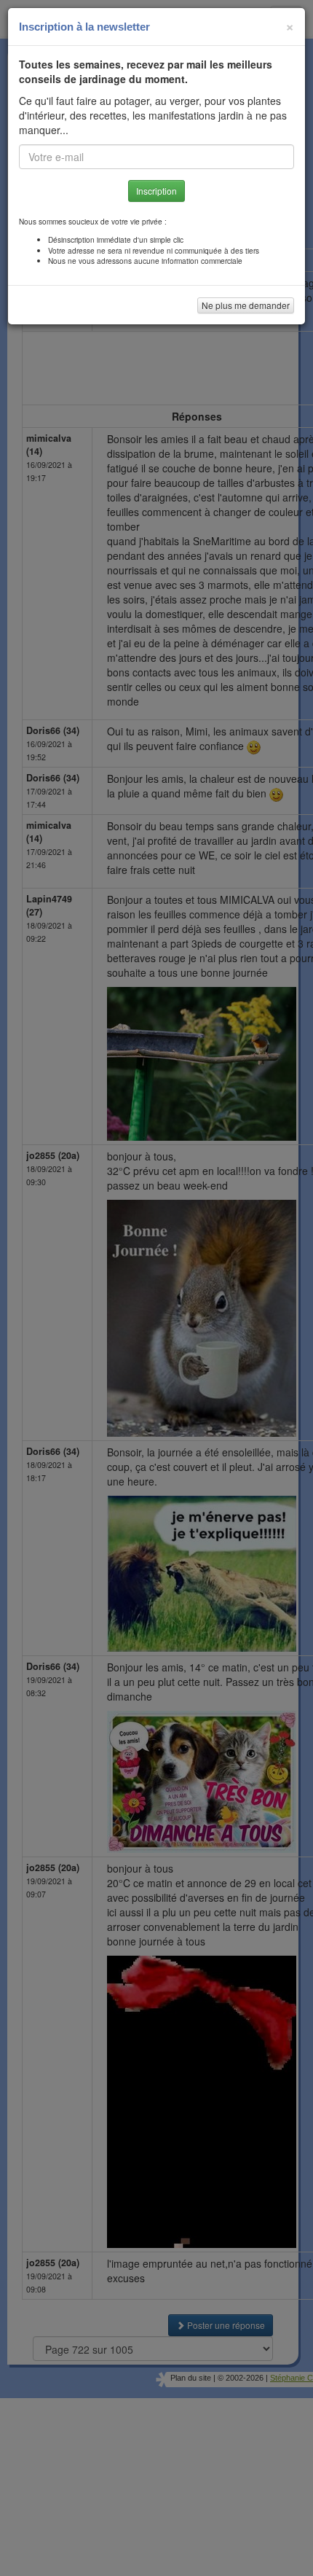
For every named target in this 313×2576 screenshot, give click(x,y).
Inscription (156, 191)
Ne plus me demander (246, 305)
